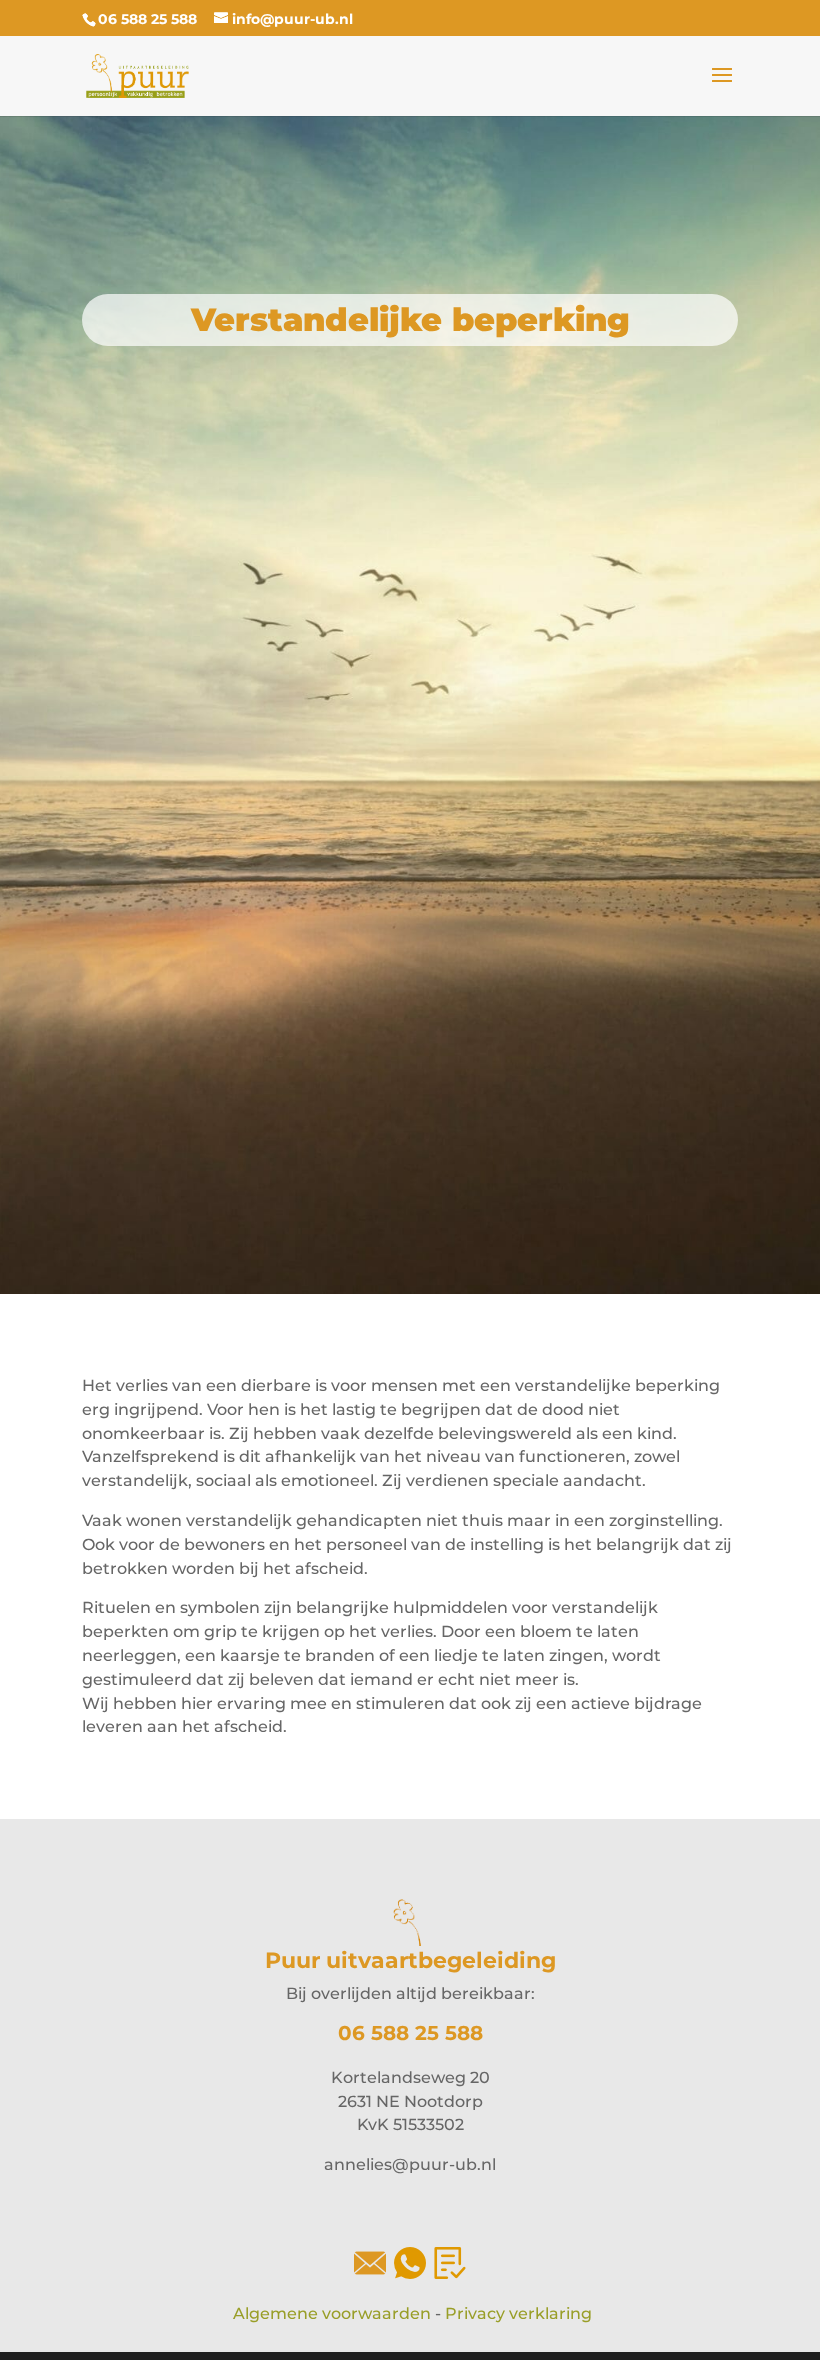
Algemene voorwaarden (332, 2313)
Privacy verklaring (518, 2313)
